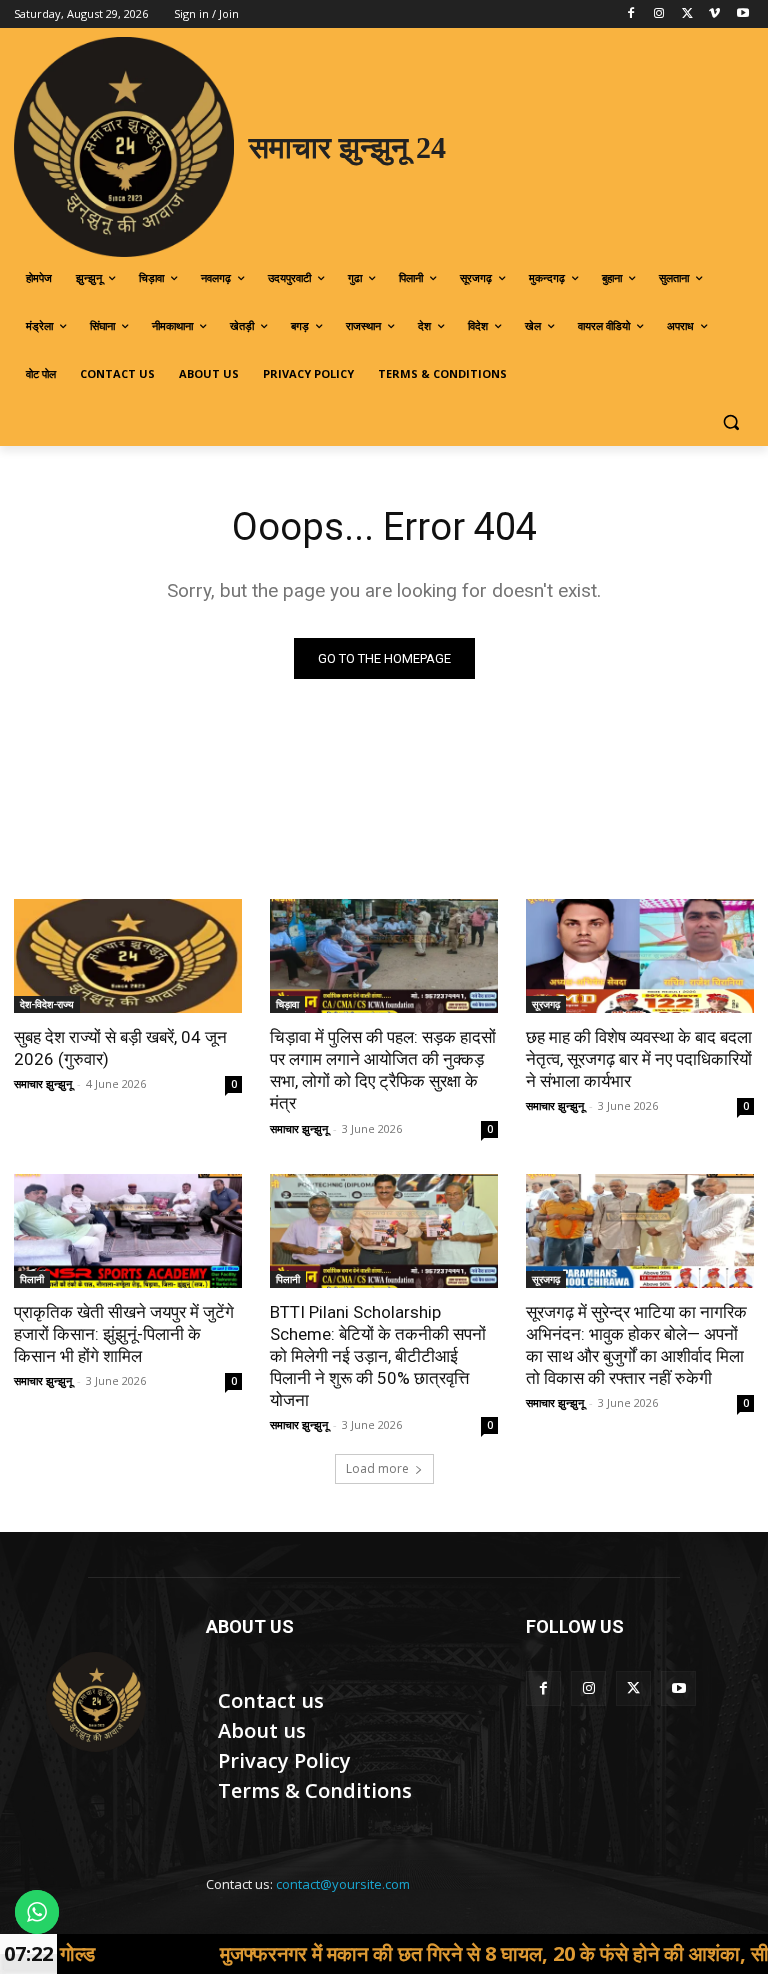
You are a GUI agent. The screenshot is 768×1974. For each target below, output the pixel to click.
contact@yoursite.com (343, 1884)
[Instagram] (659, 14)
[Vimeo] (714, 14)
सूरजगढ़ (546, 1004)
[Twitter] (687, 14)
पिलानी (32, 1279)
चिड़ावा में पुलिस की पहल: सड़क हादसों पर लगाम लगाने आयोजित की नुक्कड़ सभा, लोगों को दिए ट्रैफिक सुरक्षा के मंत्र (383, 1070)
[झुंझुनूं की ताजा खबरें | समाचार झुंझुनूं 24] (96, 1702)
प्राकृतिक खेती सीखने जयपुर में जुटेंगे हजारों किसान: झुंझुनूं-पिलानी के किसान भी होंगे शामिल (124, 1334)
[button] (730, 422)
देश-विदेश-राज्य (47, 1004)
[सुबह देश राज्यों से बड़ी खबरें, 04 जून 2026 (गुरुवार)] (128, 956)
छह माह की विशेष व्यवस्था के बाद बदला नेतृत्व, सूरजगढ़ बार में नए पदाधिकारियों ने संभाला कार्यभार (639, 1059)
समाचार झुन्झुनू (43, 1083)
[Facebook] (631, 14)
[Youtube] (742, 14)
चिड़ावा (287, 1004)
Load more (377, 1468)
